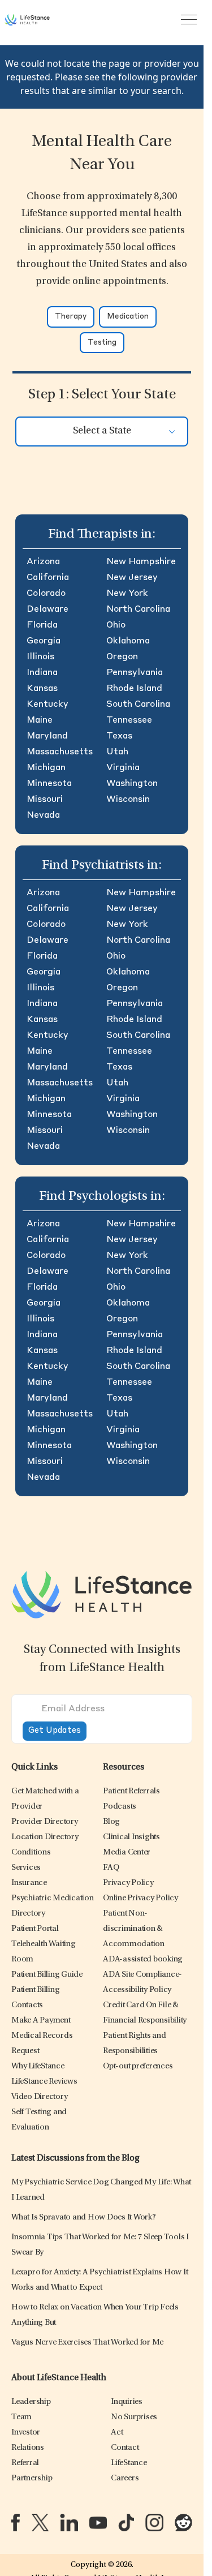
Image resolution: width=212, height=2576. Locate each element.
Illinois (40, 657)
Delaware (47, 609)
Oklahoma (128, 641)
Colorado (46, 594)
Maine (40, 720)
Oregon (122, 657)
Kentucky (47, 705)
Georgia (44, 641)
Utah (117, 752)
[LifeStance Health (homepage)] (27, 20)
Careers (125, 2478)
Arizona (43, 562)
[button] (45, 1822)
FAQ (111, 1868)
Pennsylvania (135, 673)
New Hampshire (141, 562)
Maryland (47, 736)
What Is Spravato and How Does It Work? (84, 2217)
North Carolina (138, 609)
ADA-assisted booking (143, 1959)
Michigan (46, 768)
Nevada (43, 815)
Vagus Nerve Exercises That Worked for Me (87, 2343)
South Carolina (138, 705)
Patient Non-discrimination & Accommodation (134, 1929)
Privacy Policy (128, 1883)
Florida (42, 625)
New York (127, 594)
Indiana (42, 673)
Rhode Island (134, 689)
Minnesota (49, 784)
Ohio (116, 625)
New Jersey (132, 578)
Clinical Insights (131, 1837)
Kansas (42, 689)
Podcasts (120, 1807)
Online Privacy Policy (140, 1898)
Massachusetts (60, 752)
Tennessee (129, 720)
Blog (111, 1822)
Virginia (123, 768)
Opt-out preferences (138, 2066)
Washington (132, 784)
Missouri (45, 800)
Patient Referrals (131, 1791)
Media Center (127, 1852)
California (48, 578)
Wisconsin (128, 800)
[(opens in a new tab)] (16, 2523)
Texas (119, 736)
